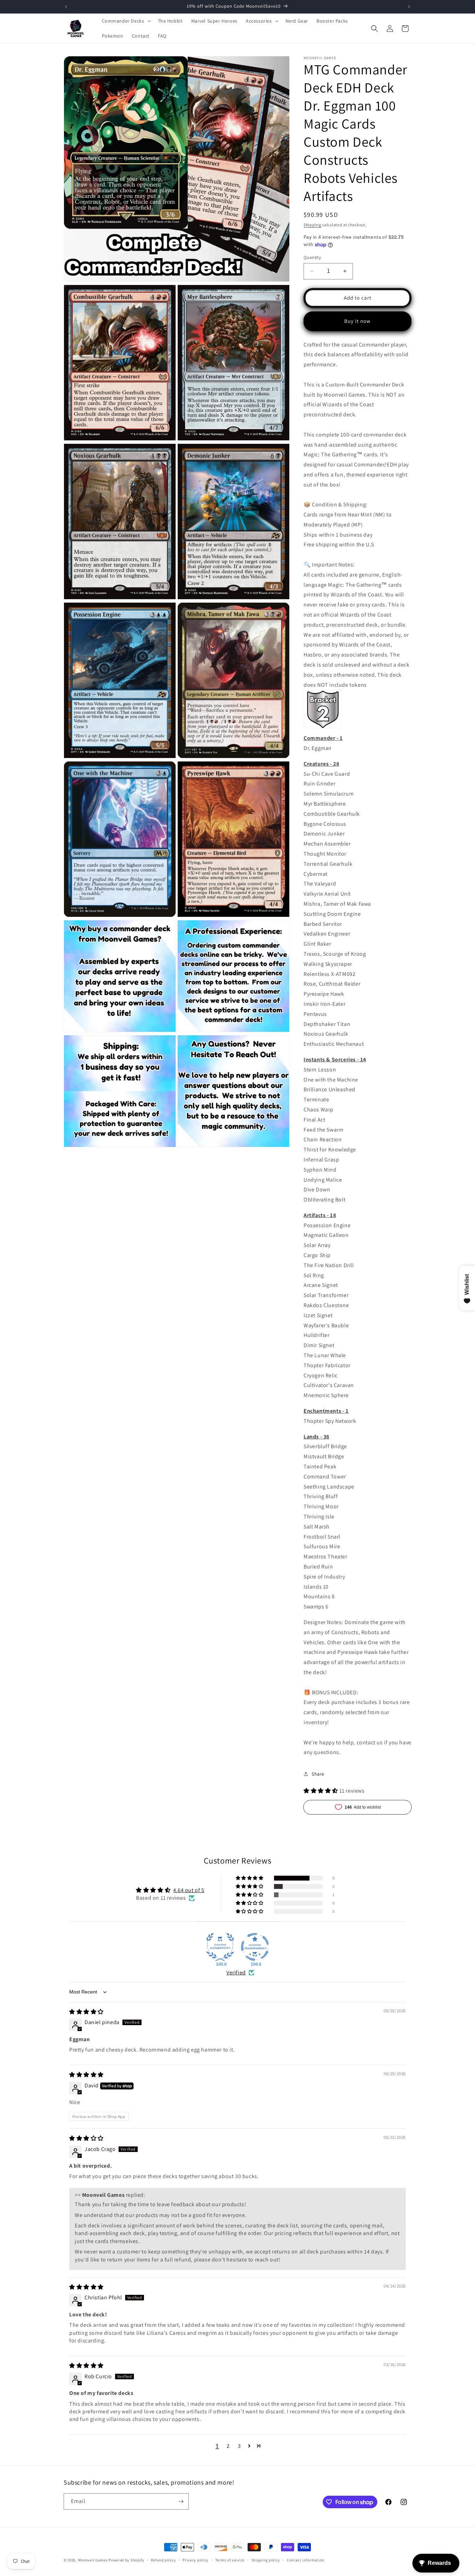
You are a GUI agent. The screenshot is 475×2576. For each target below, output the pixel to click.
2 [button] (228, 2446)
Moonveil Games (93, 2560)
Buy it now (357, 321)
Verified (236, 1972)
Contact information (306, 2560)
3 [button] (239, 2446)
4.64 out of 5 (189, 1890)
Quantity (312, 257)
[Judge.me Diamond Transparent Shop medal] (255, 1947)
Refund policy (163, 2560)
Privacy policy (195, 2560)
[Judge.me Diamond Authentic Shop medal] (220, 1947)
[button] (126, 21)
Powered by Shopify (126, 2560)
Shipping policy (266, 2560)
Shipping (312, 225)
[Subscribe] (181, 2501)
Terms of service (230, 2560)
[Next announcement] (409, 7)
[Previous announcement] (66, 7)
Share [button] (318, 1774)
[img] (86, 2012)
